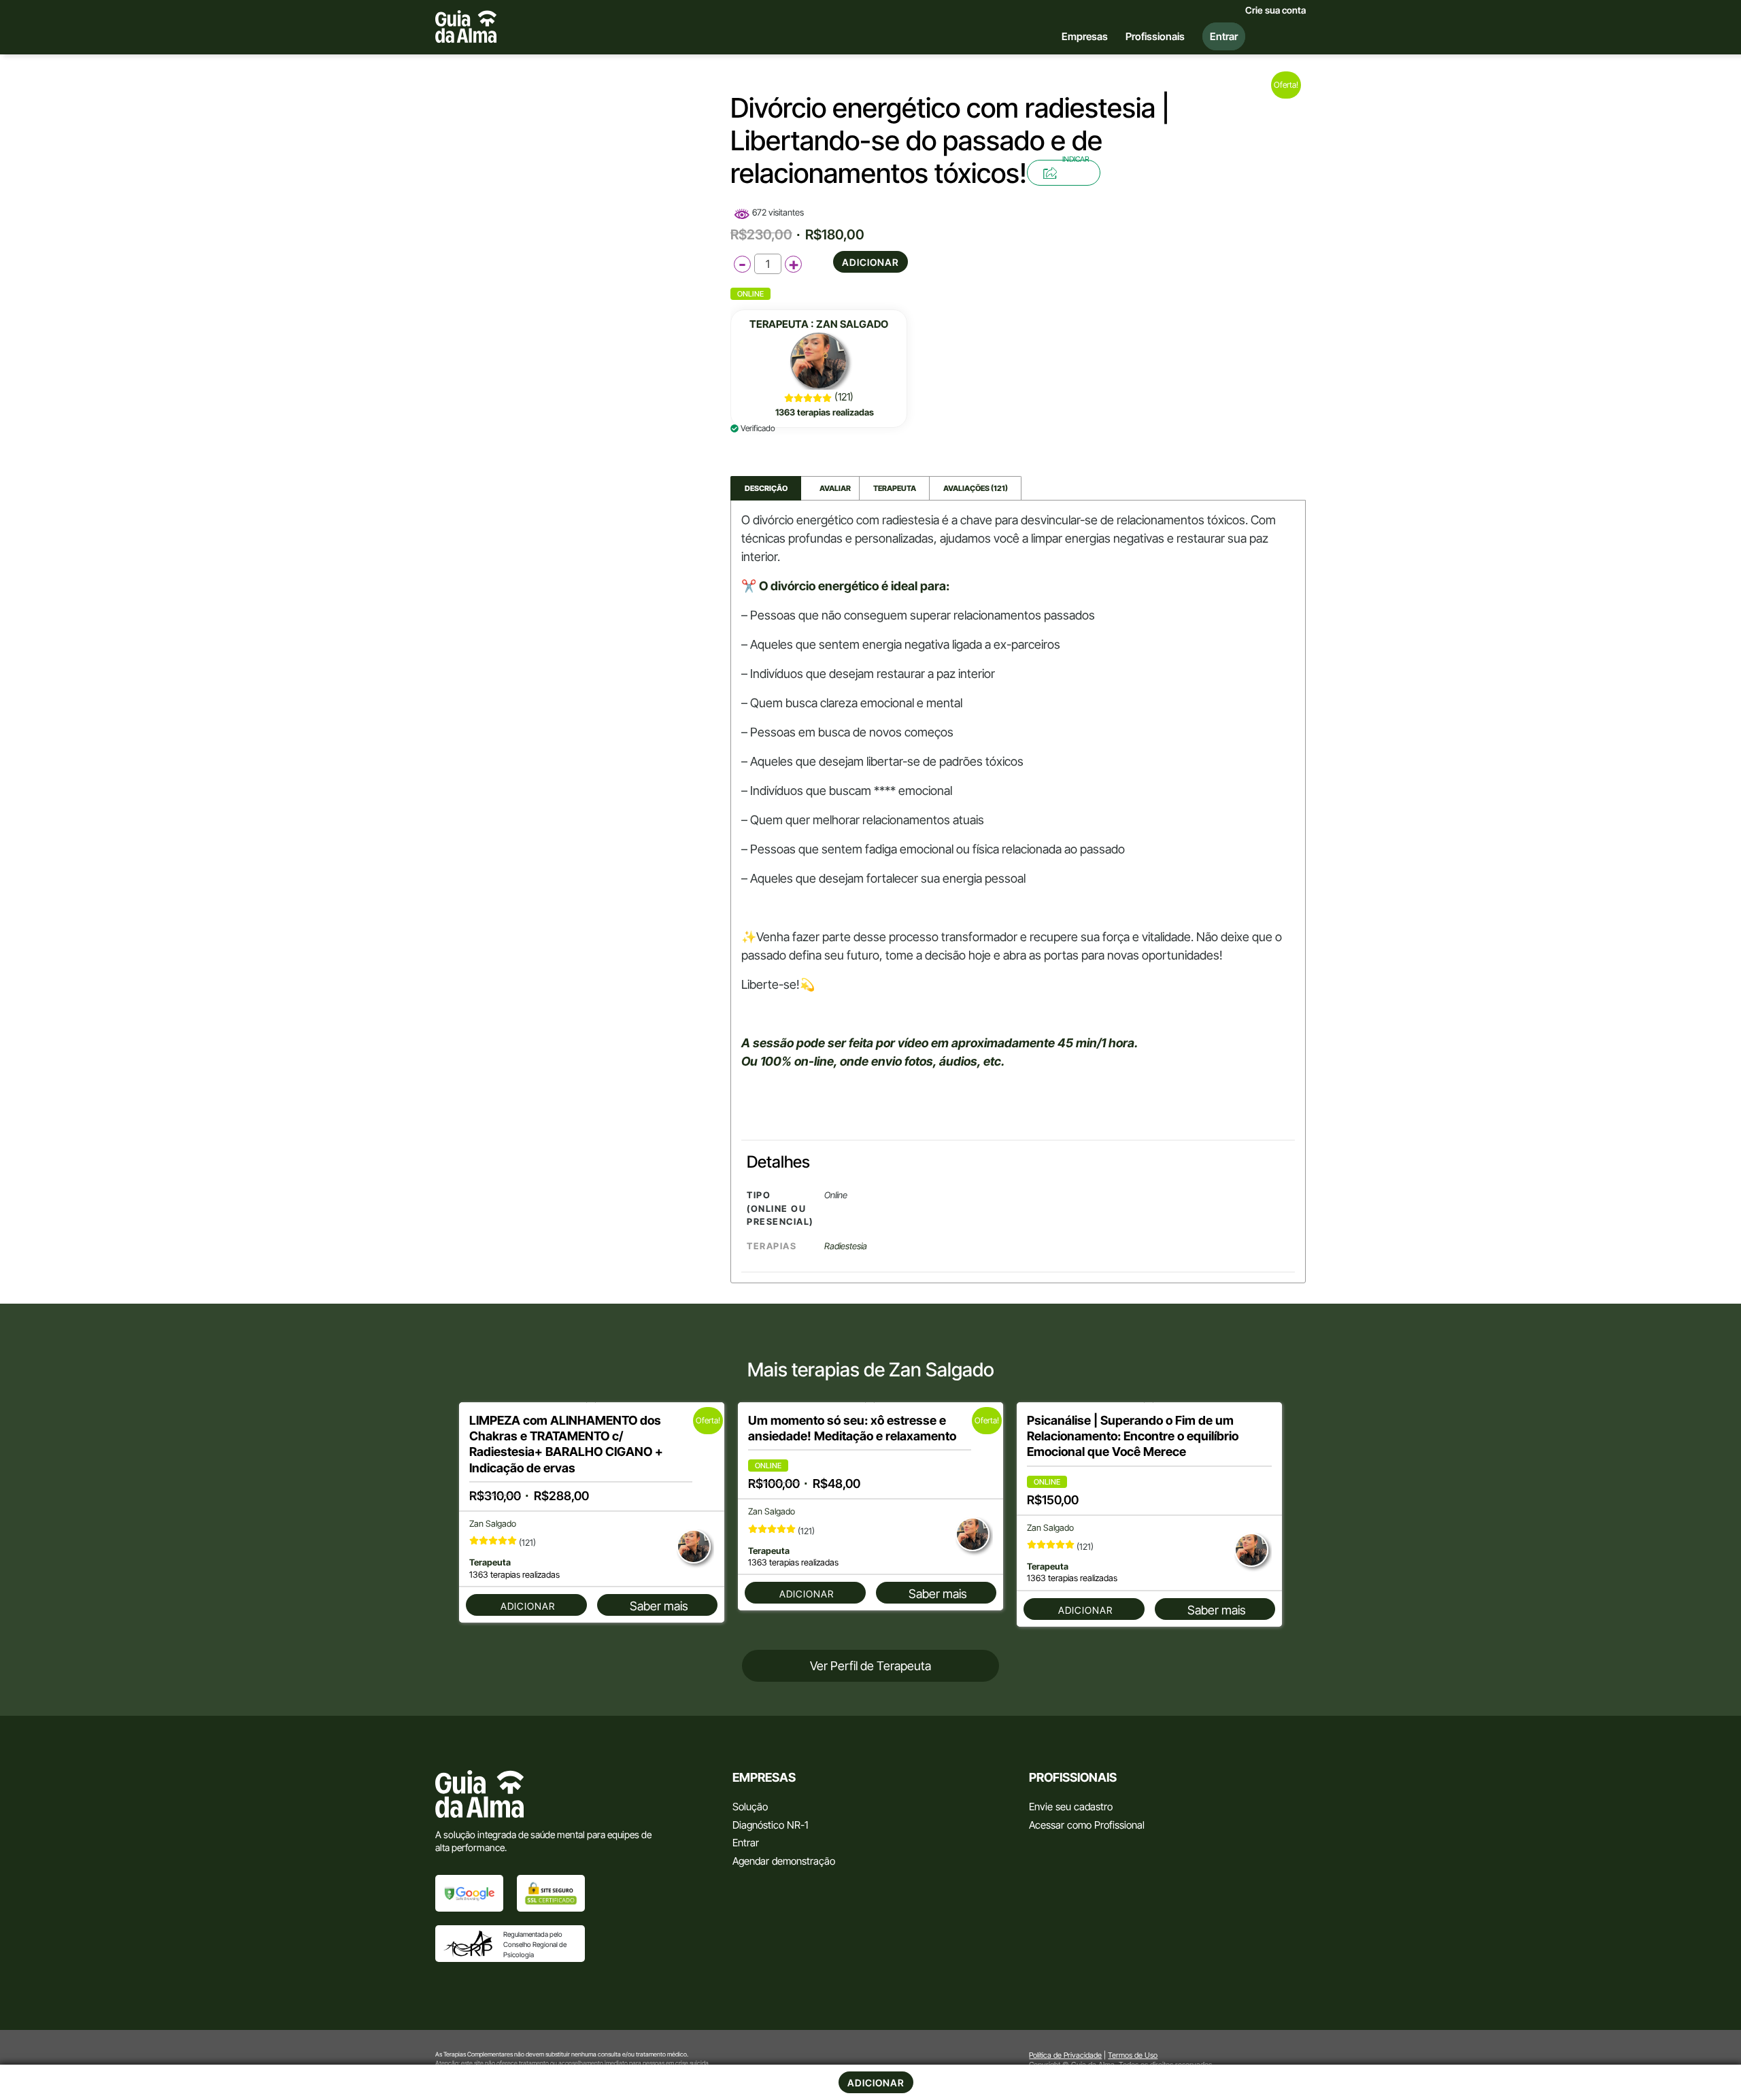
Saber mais (659, 1606)
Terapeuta (895, 488)
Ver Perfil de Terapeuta (870, 1666)
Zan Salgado (852, 324)
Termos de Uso (1133, 2055)
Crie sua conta (1275, 10)
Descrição (766, 488)
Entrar (746, 1843)
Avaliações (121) (976, 488)
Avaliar (830, 488)
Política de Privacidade (1065, 2055)
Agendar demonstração (784, 1861)
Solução (750, 1807)
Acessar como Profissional (1087, 1825)
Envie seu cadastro (1071, 1807)
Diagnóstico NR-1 (770, 1825)
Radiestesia (846, 1246)
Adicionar (870, 262)
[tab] (766, 489)
